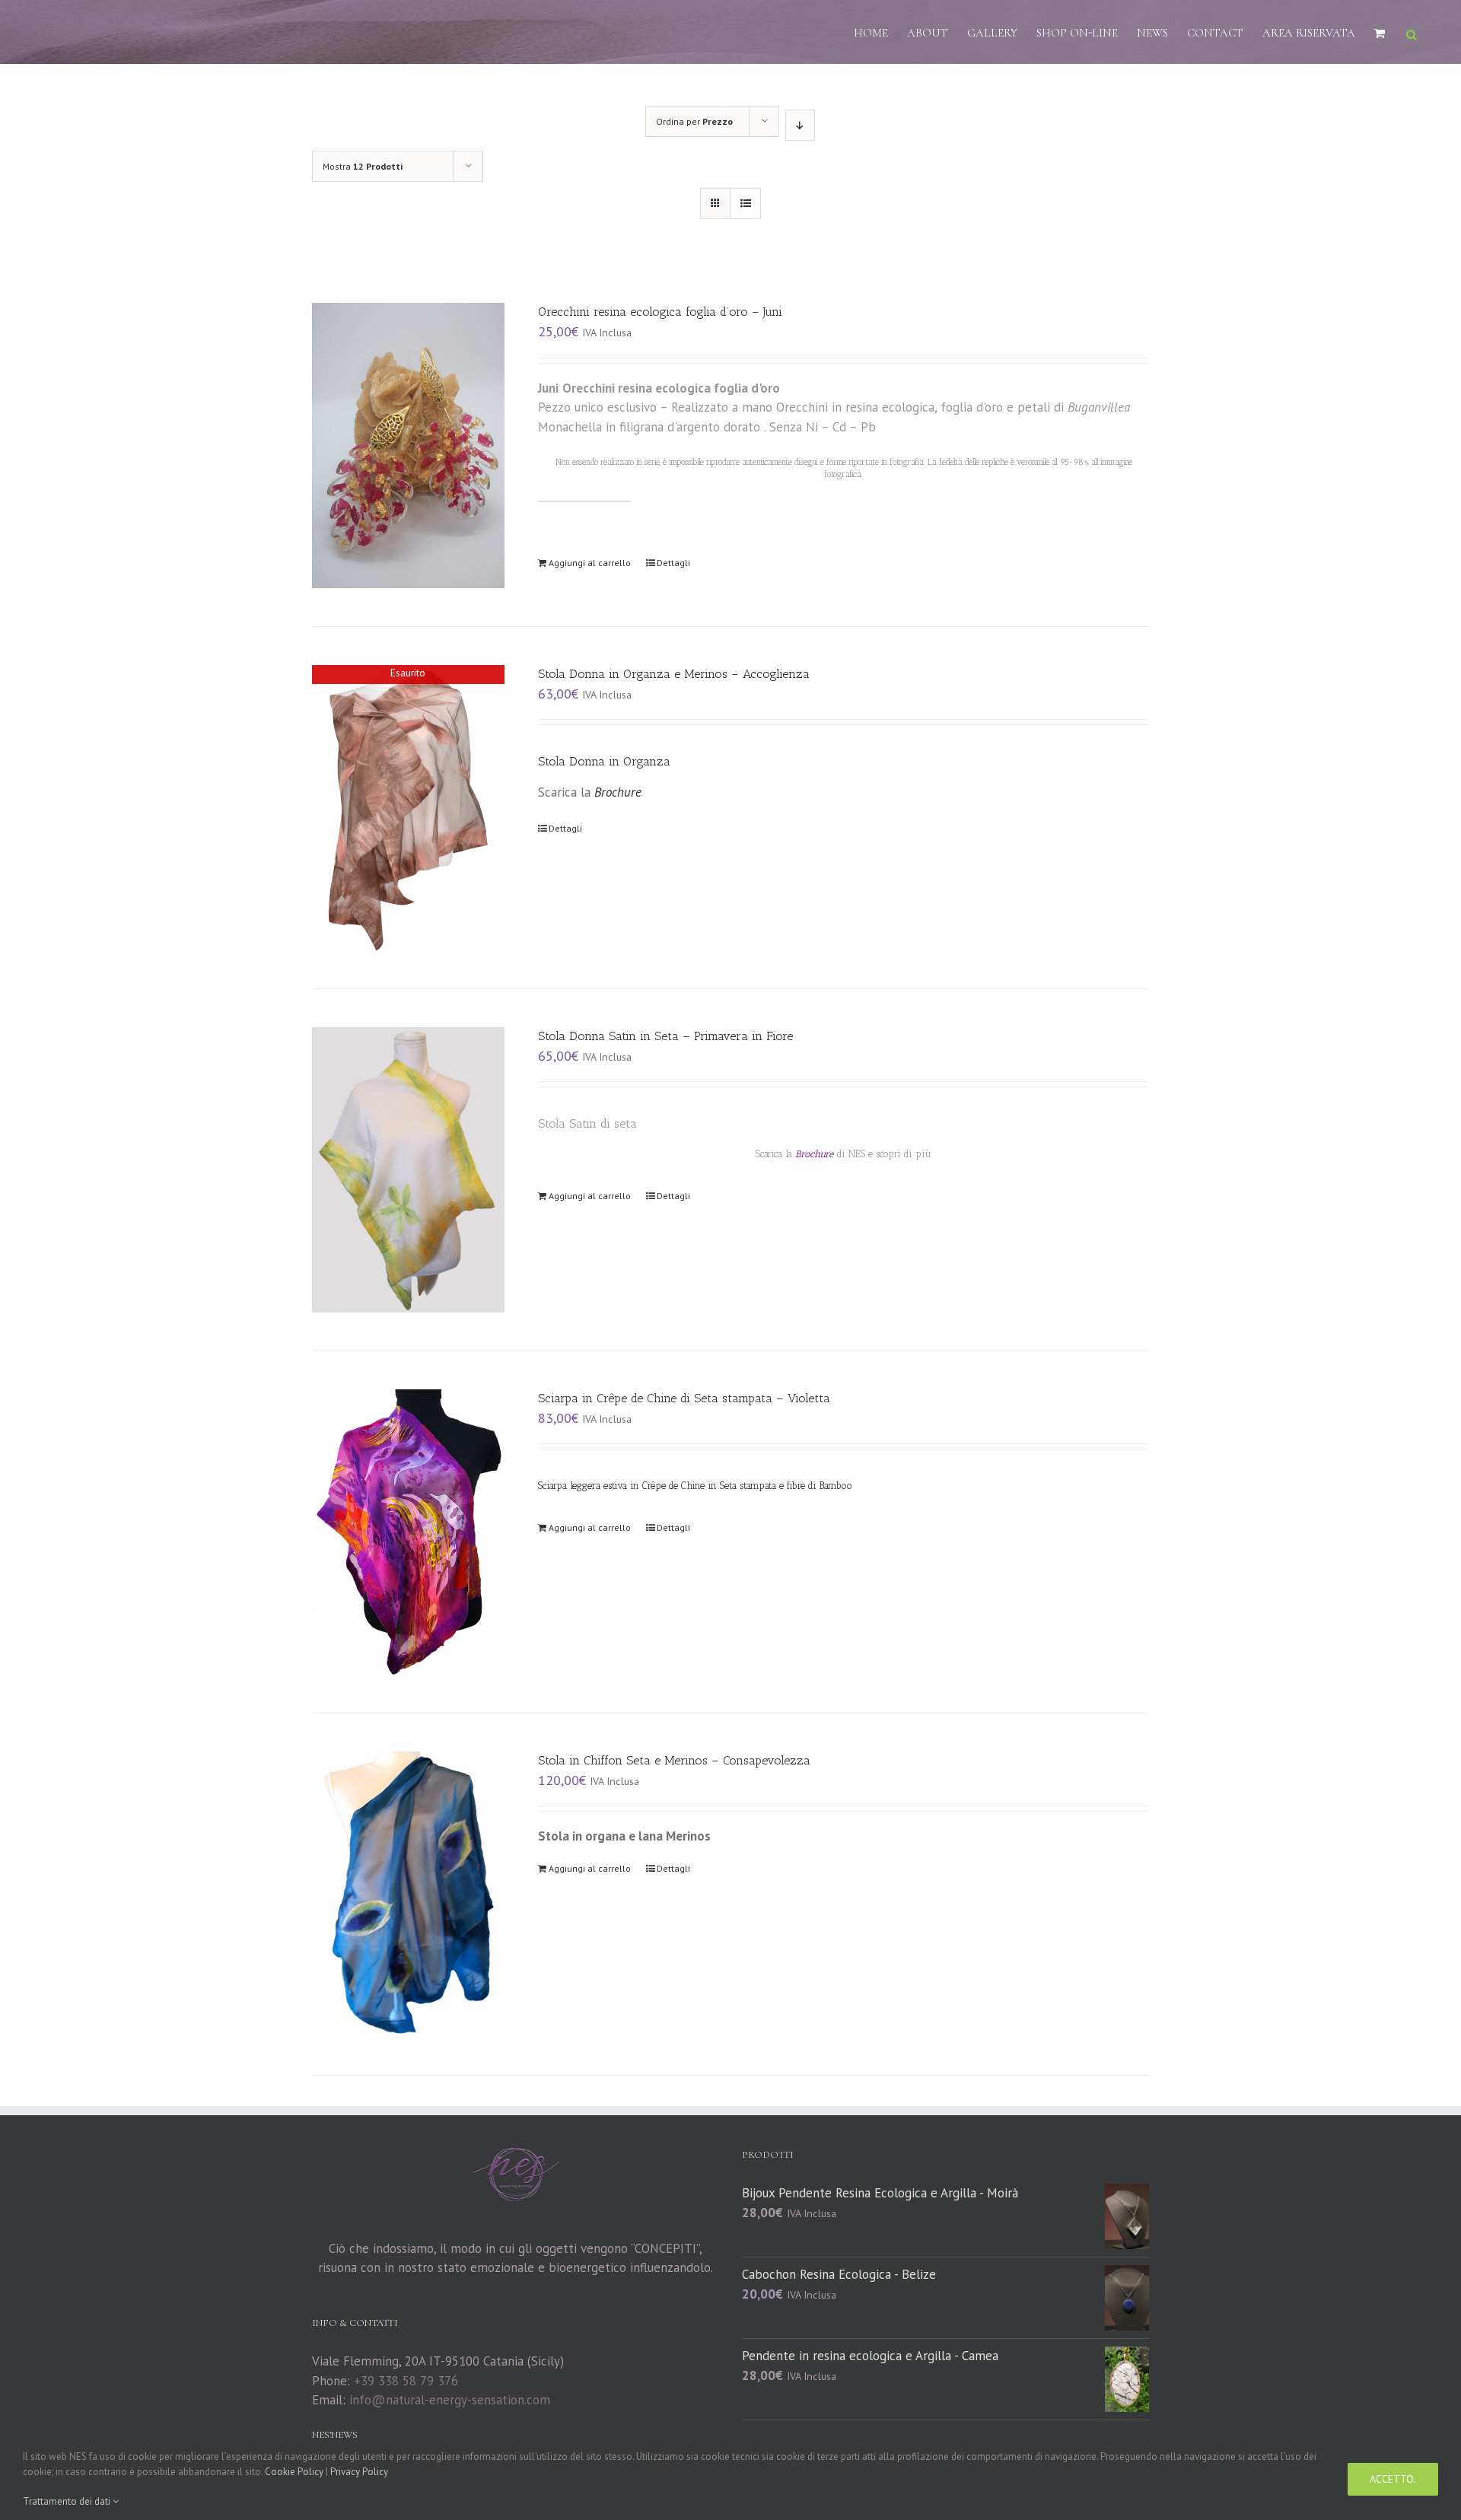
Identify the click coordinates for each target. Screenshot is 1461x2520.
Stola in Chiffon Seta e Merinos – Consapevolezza (674, 1760)
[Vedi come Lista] (745, 204)
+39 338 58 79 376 (406, 2381)
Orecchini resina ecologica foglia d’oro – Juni (660, 312)
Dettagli (673, 563)
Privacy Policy (359, 2472)
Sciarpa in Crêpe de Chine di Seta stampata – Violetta (684, 1398)
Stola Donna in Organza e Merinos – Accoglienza (674, 674)
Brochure (816, 1154)
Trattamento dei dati (68, 2501)
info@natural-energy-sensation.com (450, 2400)
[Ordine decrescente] (800, 125)
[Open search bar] (1412, 33)
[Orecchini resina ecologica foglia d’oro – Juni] (408, 445)
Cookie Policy (294, 2472)
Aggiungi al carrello (590, 563)
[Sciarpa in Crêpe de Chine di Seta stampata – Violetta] (408, 1532)
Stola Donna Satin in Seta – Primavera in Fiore (665, 1036)
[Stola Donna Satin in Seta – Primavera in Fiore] (408, 1170)
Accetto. (1393, 2479)
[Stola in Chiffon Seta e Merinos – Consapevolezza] (408, 1894)
